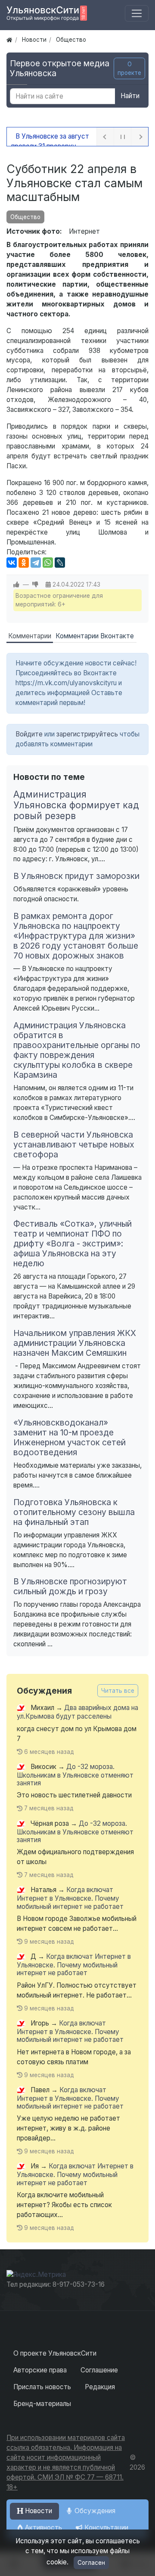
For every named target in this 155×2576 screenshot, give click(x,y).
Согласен (91, 2563)
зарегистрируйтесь (87, 734)
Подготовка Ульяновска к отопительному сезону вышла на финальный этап (74, 1512)
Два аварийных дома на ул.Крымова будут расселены (77, 1712)
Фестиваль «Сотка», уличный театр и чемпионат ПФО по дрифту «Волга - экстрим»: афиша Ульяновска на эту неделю (73, 1243)
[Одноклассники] (24, 563)
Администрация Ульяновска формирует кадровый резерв (76, 805)
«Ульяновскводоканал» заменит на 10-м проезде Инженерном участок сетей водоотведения (70, 1437)
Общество (25, 217)
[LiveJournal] (60, 563)
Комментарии (30, 636)
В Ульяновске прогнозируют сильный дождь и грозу (70, 1586)
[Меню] (137, 14)
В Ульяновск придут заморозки (76, 876)
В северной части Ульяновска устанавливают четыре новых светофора (74, 1144)
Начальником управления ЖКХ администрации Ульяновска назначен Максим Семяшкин (75, 1343)
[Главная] (9, 40)
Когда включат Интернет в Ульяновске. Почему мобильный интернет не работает (70, 1898)
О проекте (129, 68)
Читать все (118, 1691)
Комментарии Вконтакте (95, 636)
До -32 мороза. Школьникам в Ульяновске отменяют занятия (75, 1775)
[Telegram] (36, 563)
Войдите (29, 734)
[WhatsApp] (48, 563)
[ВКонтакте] (12, 563)
